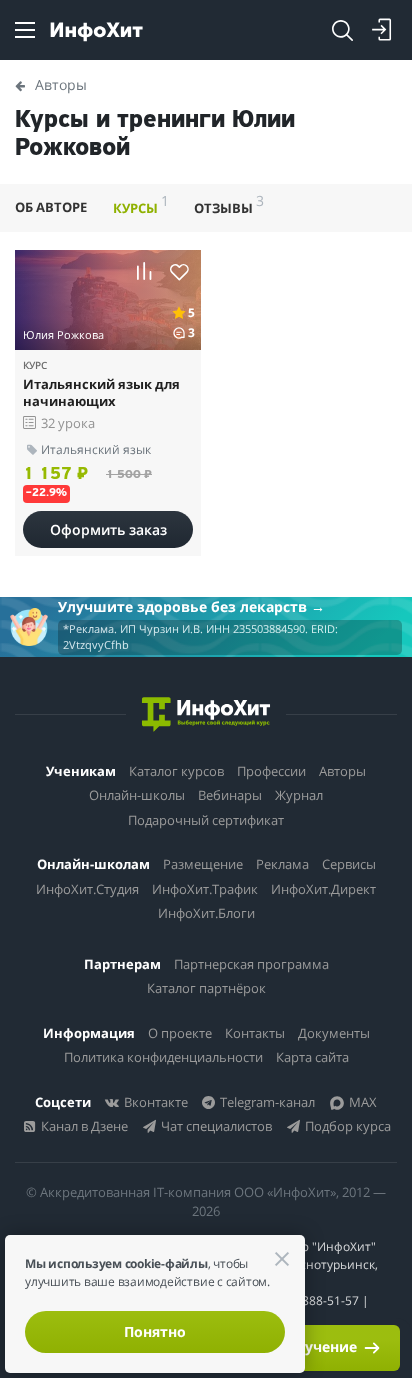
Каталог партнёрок (206, 988)
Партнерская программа (251, 964)
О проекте (180, 1033)
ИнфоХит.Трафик (205, 889)
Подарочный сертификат (206, 820)
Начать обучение (295, 1346)
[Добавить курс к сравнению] (144, 271)
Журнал (299, 795)
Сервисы (349, 864)
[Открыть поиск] (342, 30)
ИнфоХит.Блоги (206, 913)
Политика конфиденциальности (163, 1057)
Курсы (141, 204)
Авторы (342, 771)
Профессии (271, 771)
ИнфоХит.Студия (87, 889)
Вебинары (230, 795)
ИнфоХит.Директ (323, 889)
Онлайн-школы (137, 795)
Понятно (155, 1331)
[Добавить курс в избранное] (179, 271)
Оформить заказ (108, 529)
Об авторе (51, 207)
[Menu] (25, 30)
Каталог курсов (176, 771)
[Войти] (382, 30)
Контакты (255, 1033)
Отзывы (229, 204)
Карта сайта (312, 1057)
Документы (334, 1033)
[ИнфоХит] (96, 31)
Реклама (282, 864)
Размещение (203, 864)
